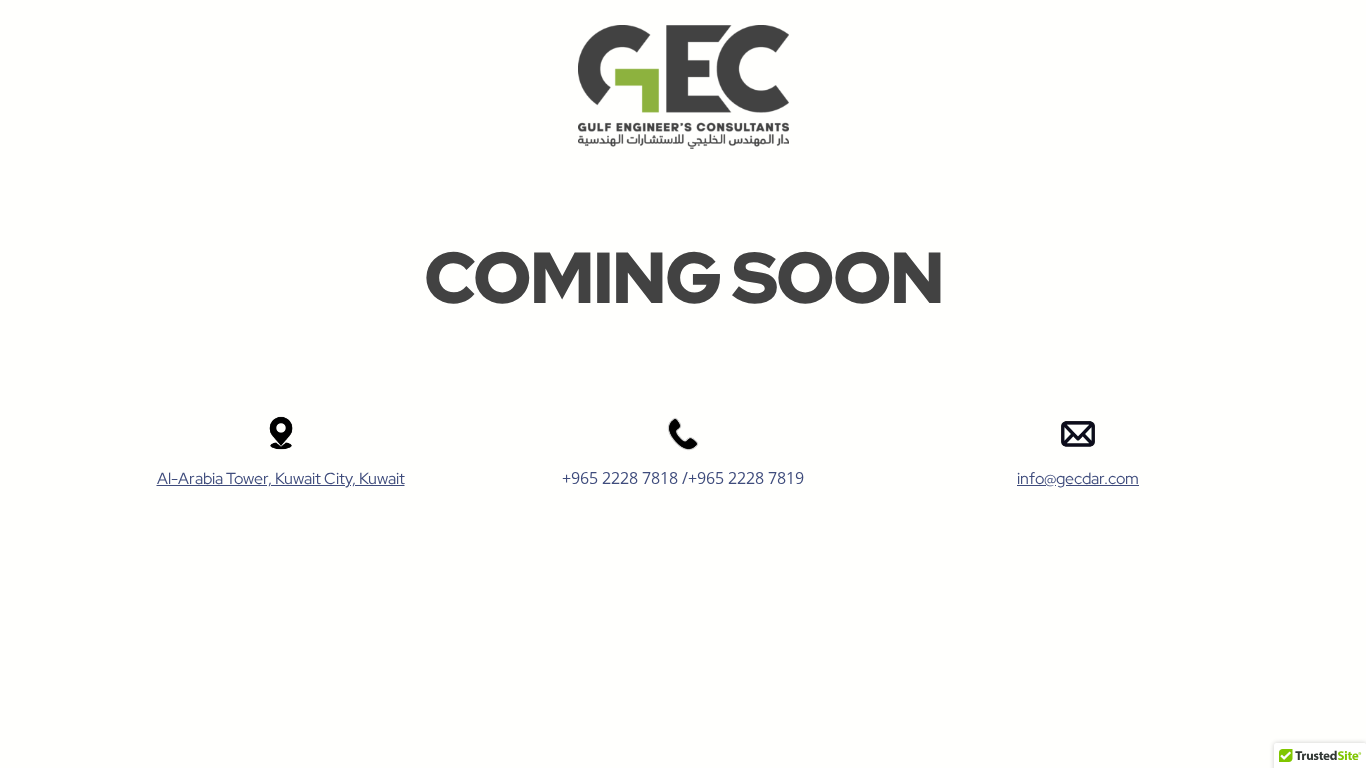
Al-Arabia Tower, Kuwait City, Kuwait (281, 478)
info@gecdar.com (1078, 478)
